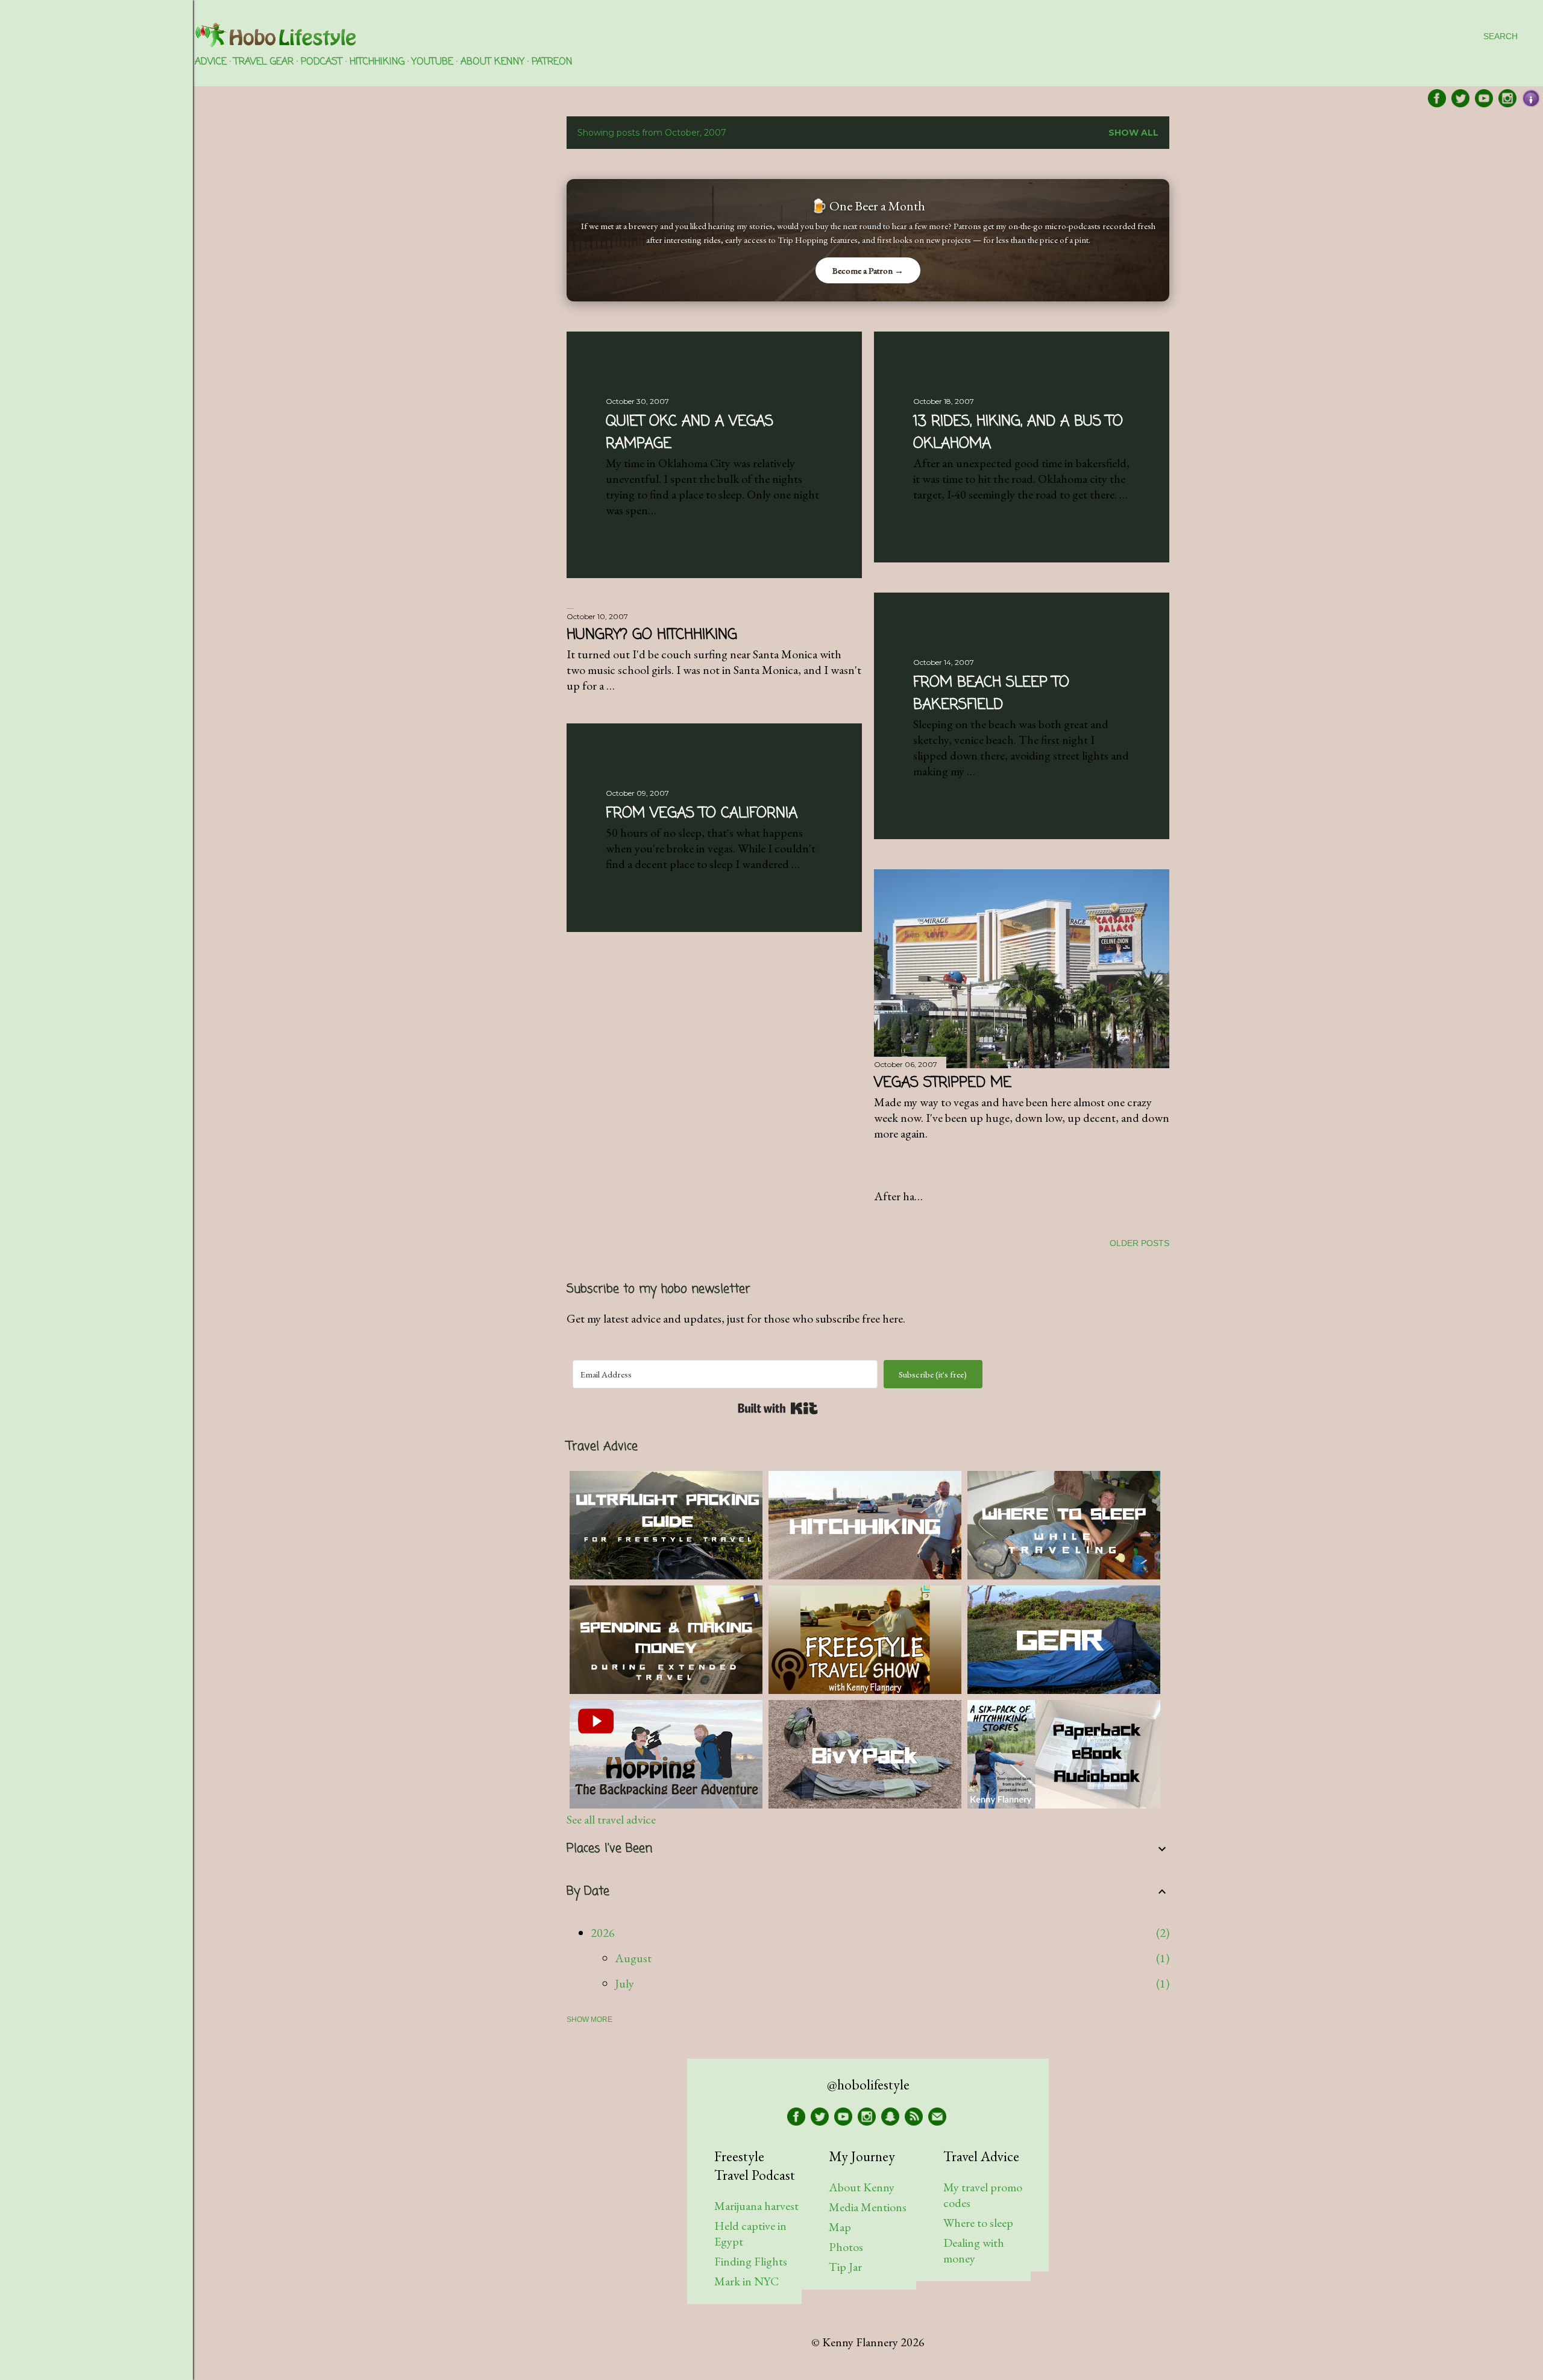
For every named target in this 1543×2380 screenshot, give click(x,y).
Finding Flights (751, 2261)
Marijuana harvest (756, 2206)
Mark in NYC (746, 2281)
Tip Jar (845, 2267)
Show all (1133, 133)
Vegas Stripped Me (943, 1083)
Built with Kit (778, 1408)
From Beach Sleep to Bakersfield (991, 694)
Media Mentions (868, 2207)
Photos (846, 2247)
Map (840, 2227)
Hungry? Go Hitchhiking (652, 635)
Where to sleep (978, 2223)
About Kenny (492, 62)
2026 (603, 1933)
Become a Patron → (868, 270)
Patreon (552, 62)
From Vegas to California (702, 814)
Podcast (322, 62)
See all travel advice (611, 1819)
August (633, 1958)
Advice (211, 62)
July (624, 1983)
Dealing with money (974, 2250)
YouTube (432, 62)
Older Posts (1139, 1243)
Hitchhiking (377, 62)
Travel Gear (264, 62)
